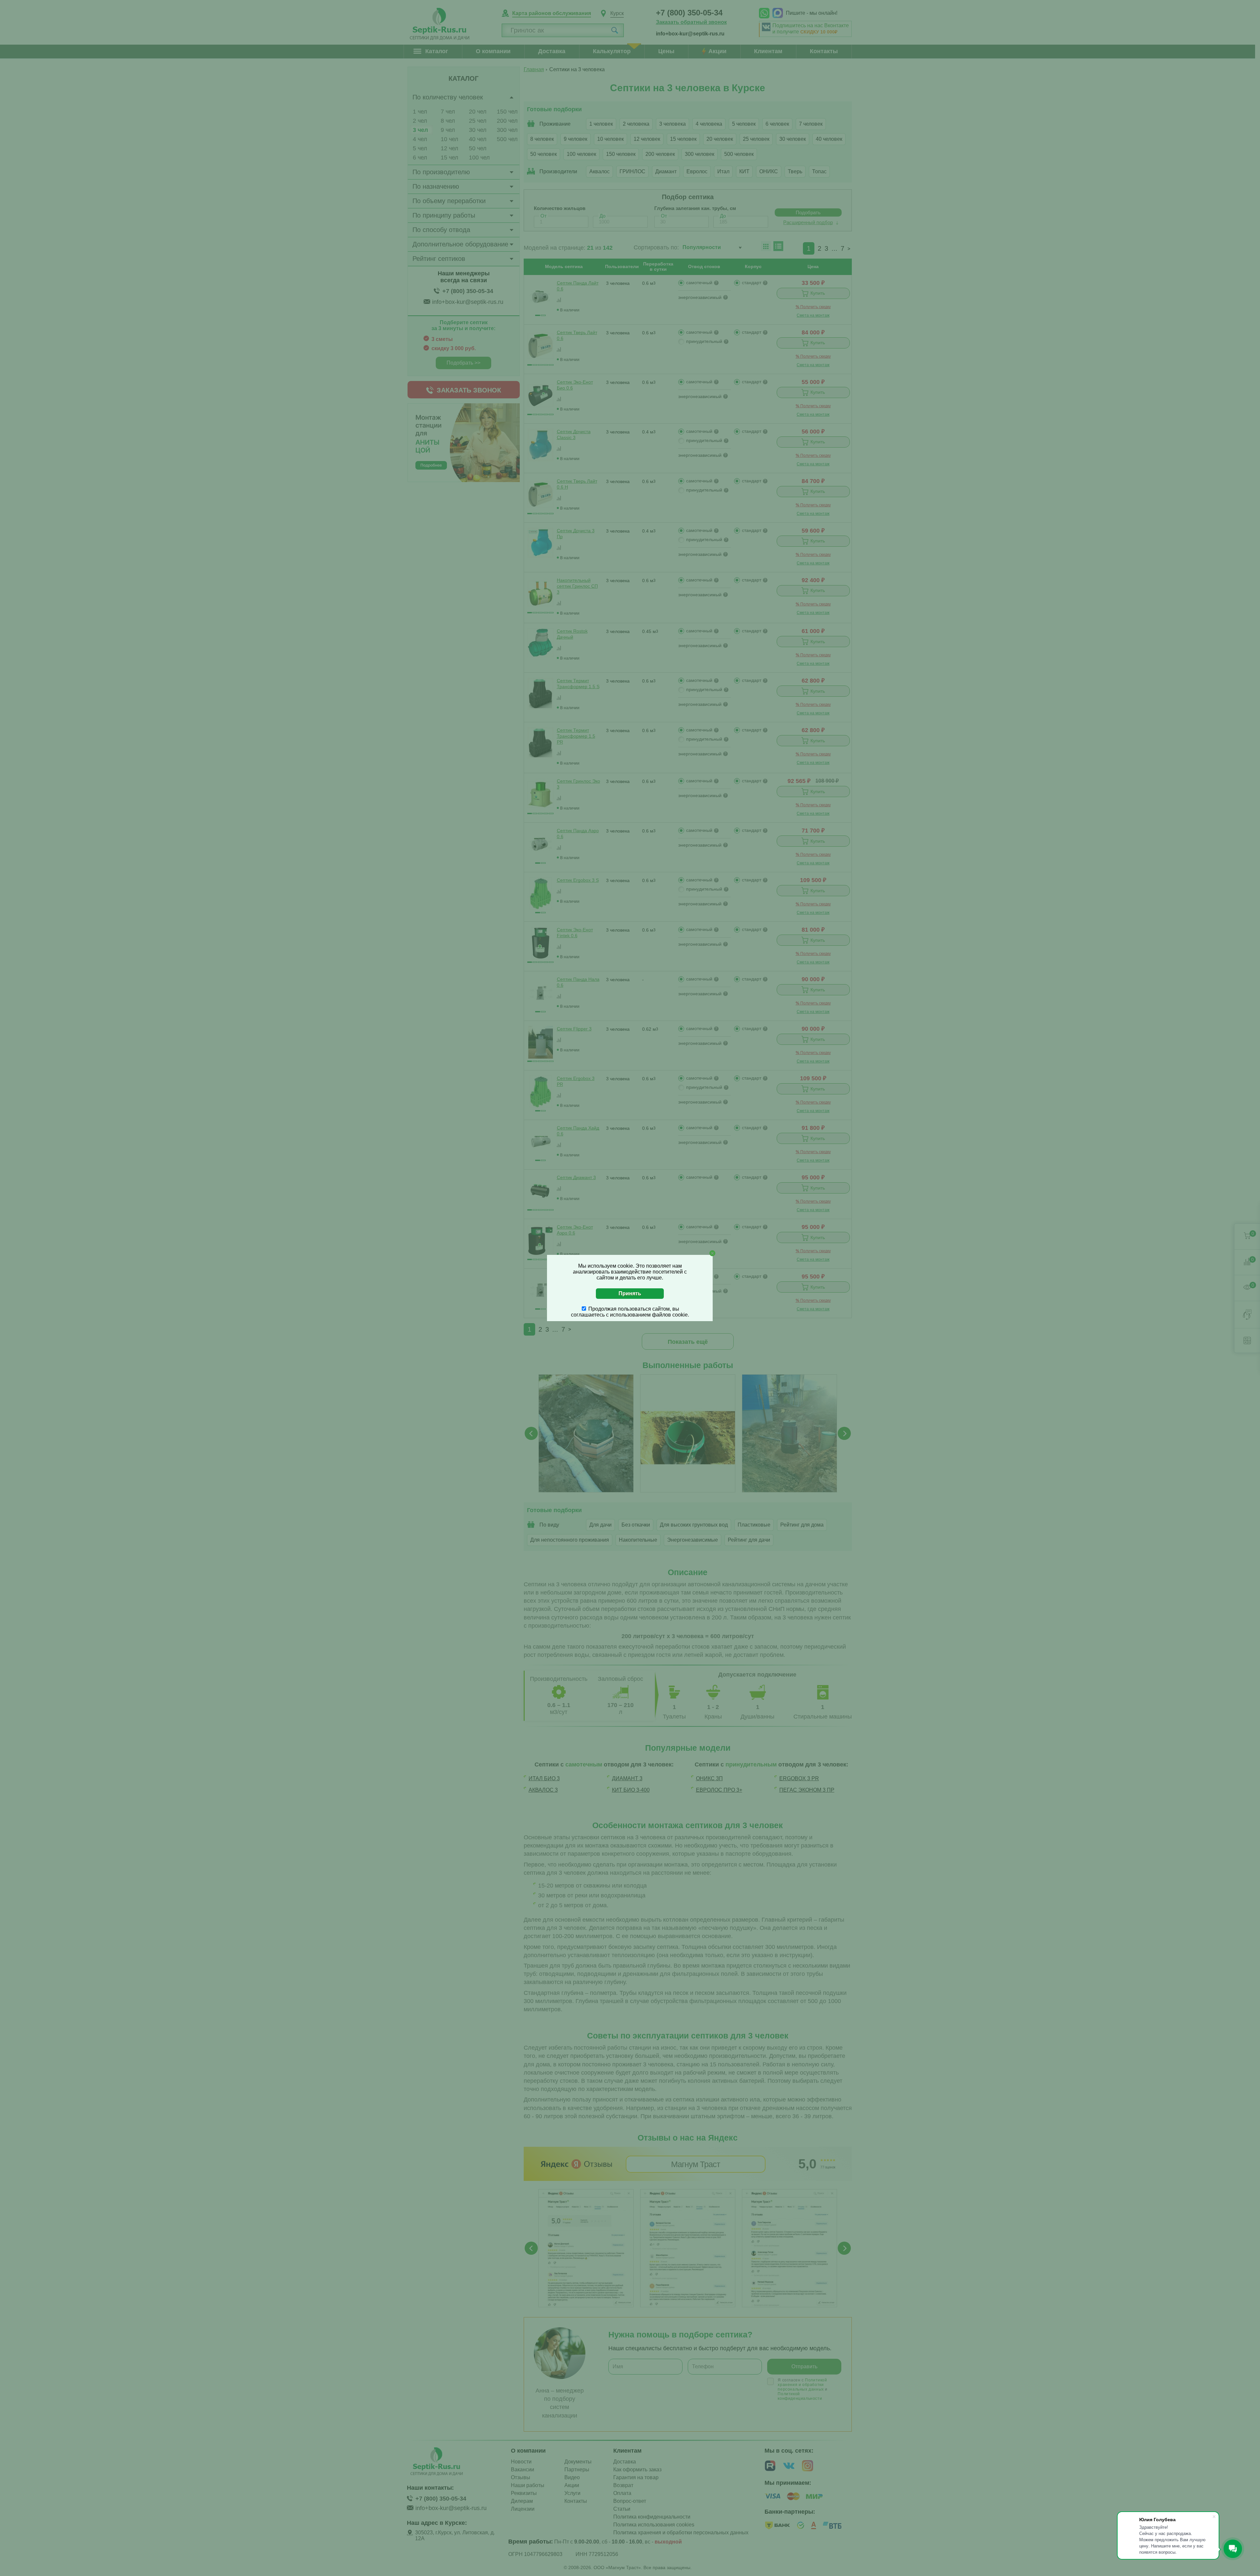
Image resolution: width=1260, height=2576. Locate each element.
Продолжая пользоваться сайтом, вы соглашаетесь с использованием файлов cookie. (630, 1312)
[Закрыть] (712, 1253)
